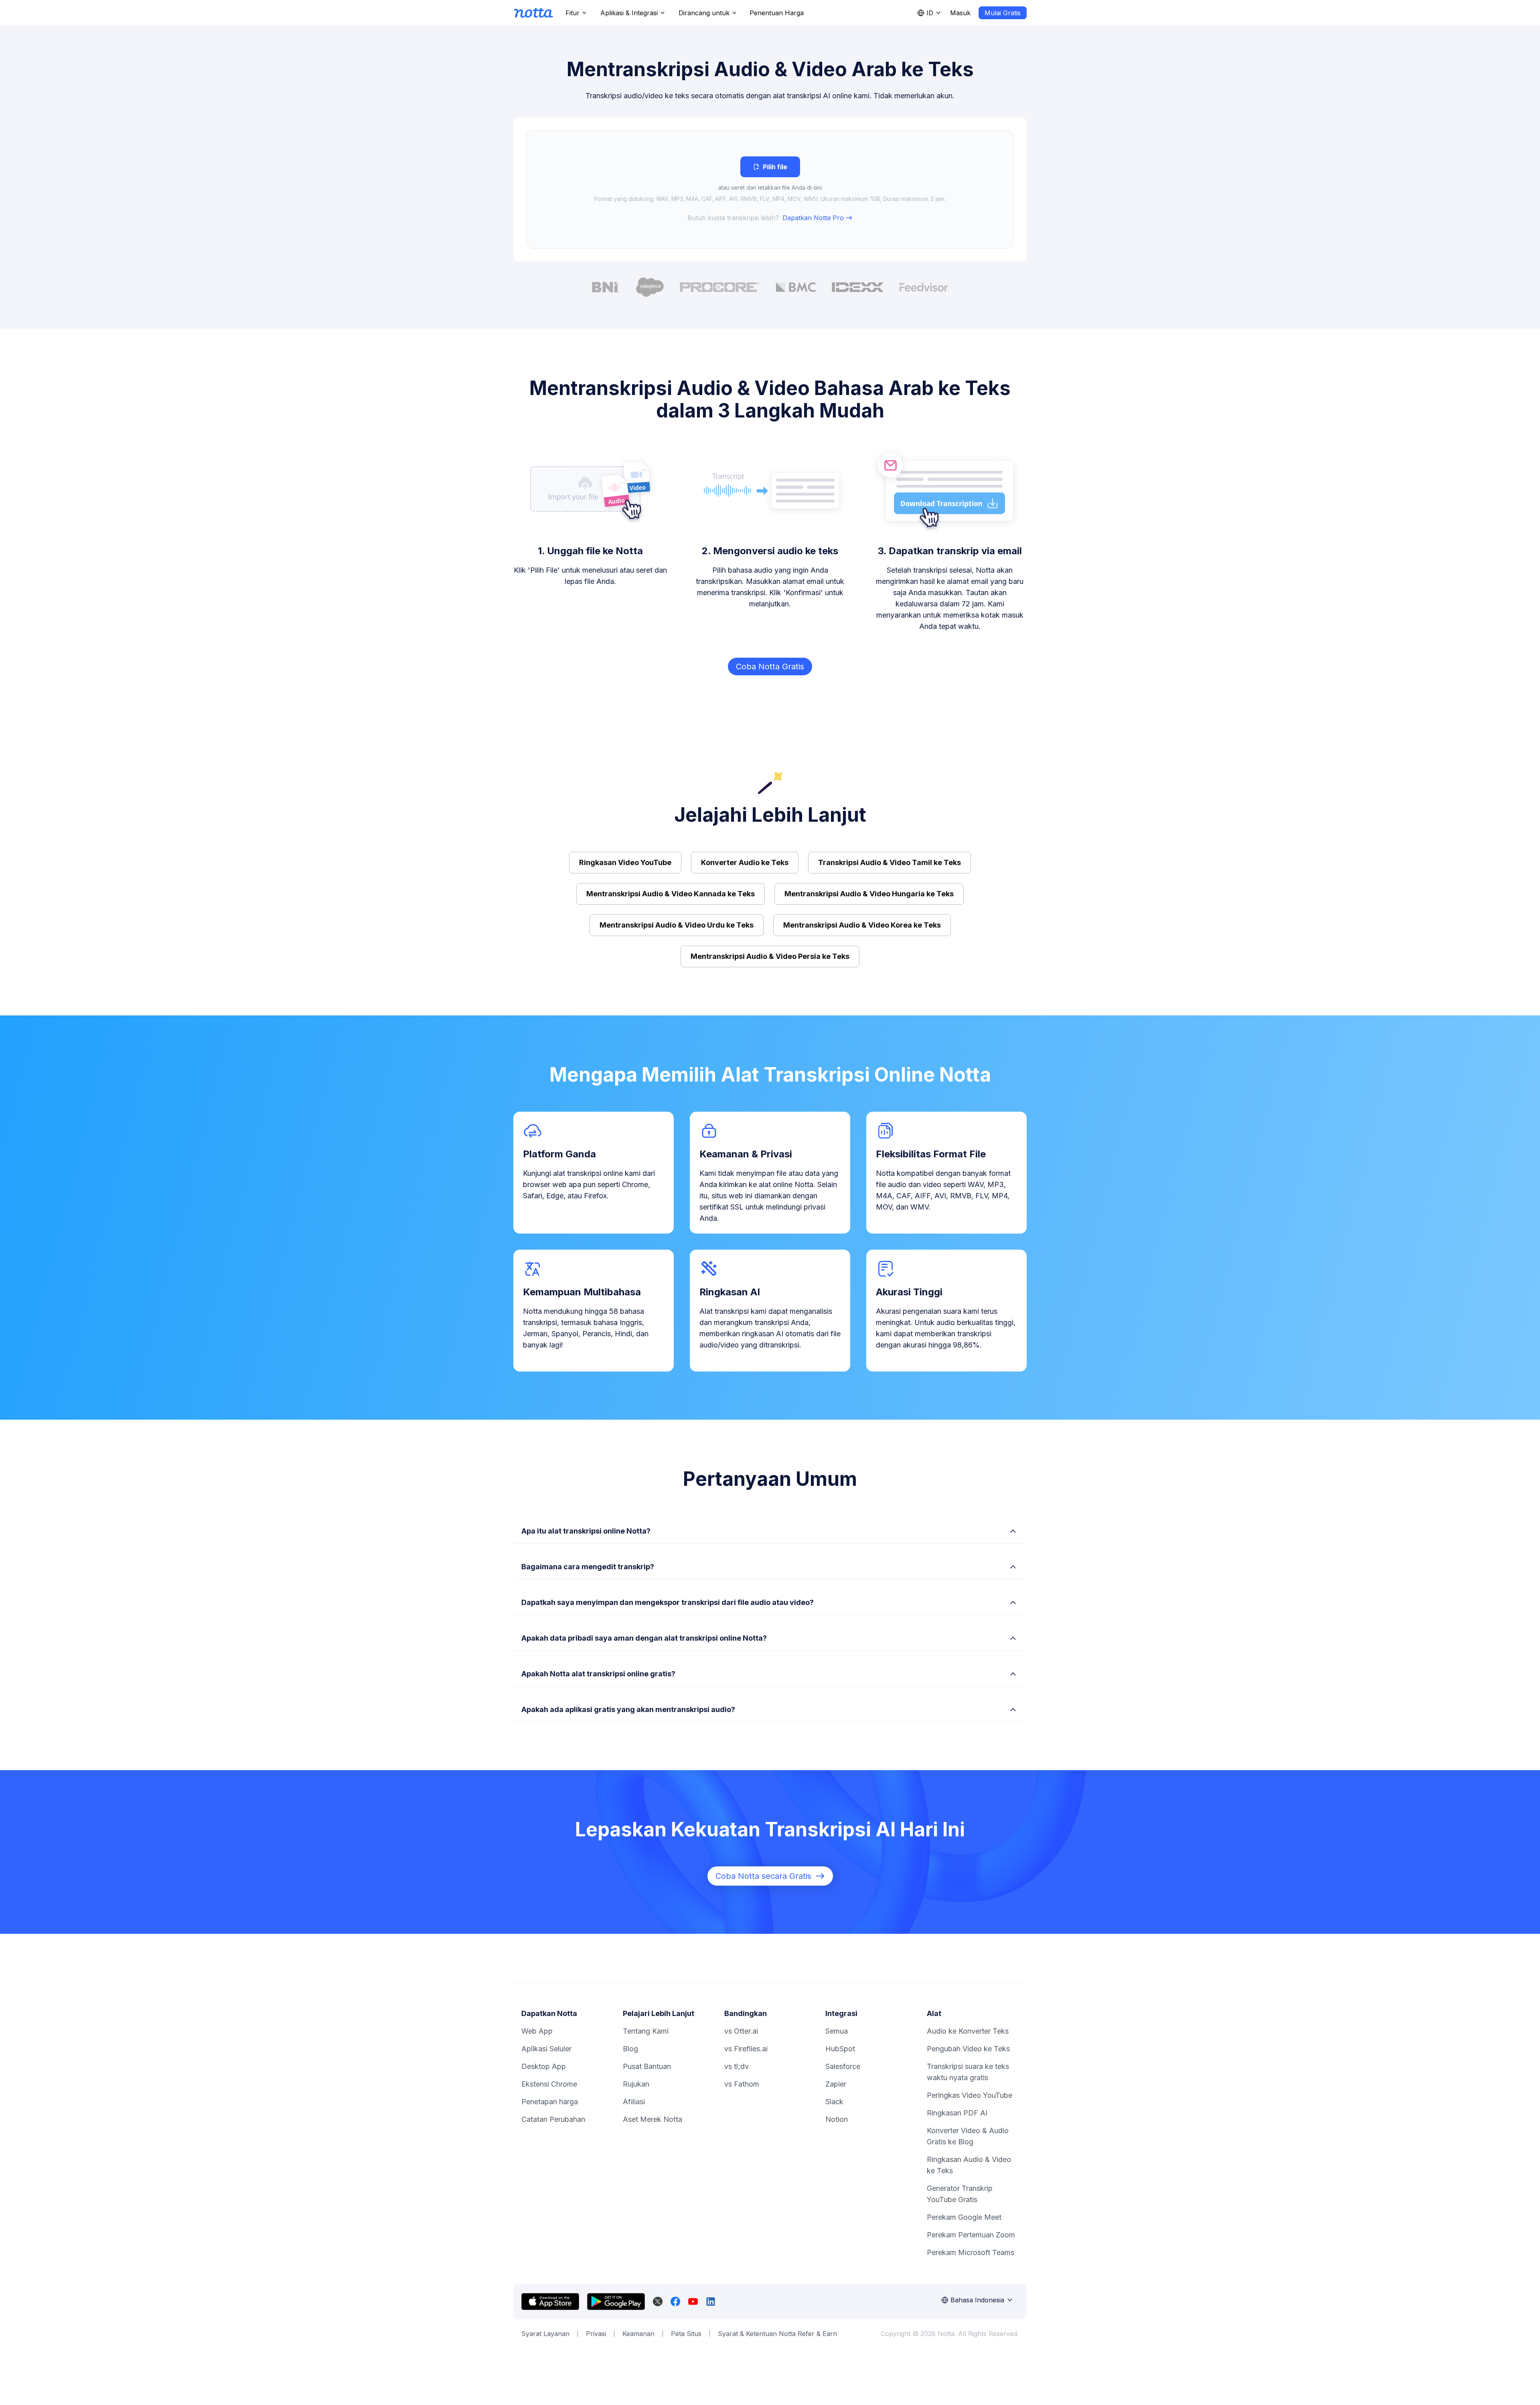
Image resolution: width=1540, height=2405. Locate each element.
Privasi (596, 2334)
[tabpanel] (770, 189)
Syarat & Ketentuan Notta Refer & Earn (777, 2334)
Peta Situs (686, 2334)
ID (930, 13)
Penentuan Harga (777, 13)
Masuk (960, 13)
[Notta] (533, 13)
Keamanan (638, 2334)
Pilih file (775, 167)
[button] (770, 189)
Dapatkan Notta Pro (813, 218)
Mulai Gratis (1003, 13)
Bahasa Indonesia (977, 2300)
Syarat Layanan (545, 2334)
